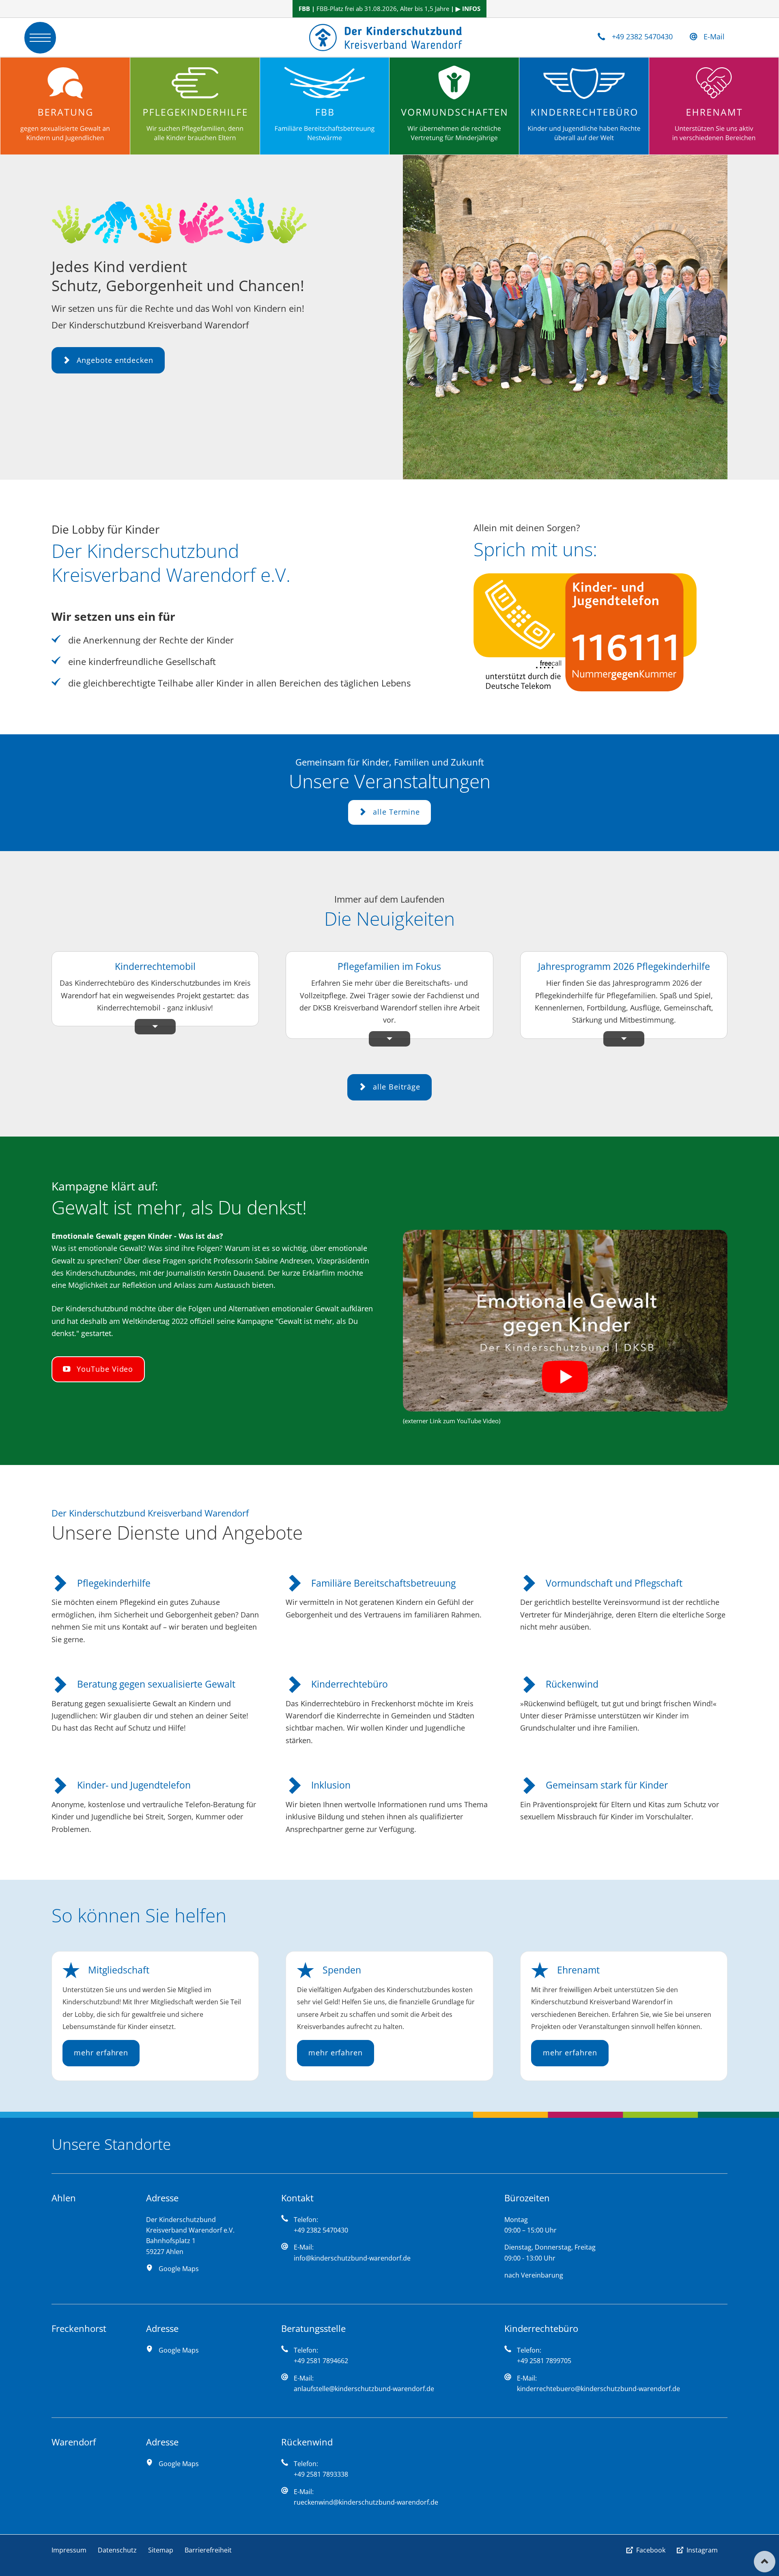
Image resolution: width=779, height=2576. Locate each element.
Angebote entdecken (114, 360)
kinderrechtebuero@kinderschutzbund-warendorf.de (598, 2389)
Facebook (651, 2550)
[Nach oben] (765, 2562)
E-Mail (714, 36)
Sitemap (161, 2550)
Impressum (69, 2550)
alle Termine (395, 812)
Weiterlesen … (187, 1016)
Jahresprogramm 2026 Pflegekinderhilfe (624, 966)
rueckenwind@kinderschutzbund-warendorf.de (366, 2502)
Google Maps (179, 2269)
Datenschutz (117, 2550)
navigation (40, 38)
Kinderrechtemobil (155, 966)
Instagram (702, 2550)
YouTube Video (104, 1369)
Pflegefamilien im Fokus (389, 966)
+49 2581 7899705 (544, 2361)
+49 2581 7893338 (321, 2474)
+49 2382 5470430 (642, 36)
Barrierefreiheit (208, 2550)
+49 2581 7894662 (321, 2361)
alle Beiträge (395, 1086)
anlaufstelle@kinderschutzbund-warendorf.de (364, 2389)
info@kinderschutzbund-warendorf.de (352, 2258)
